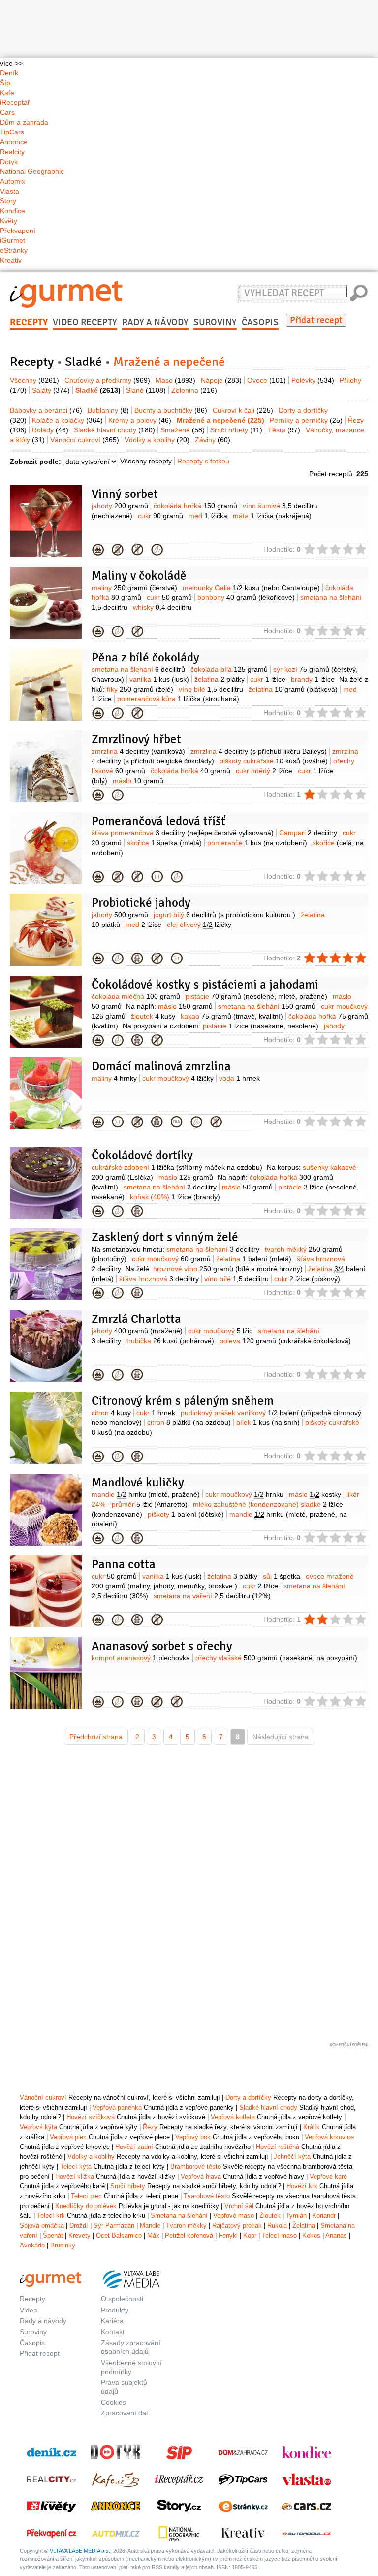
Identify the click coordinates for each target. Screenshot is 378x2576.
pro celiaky (137, 550)
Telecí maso (279, 2235)
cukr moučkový (178, 1078)
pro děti (137, 958)
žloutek (153, 1016)
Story (8, 201)
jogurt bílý (224, 915)
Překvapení (18, 231)
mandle (146, 1494)
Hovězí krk (302, 2186)
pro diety (157, 877)
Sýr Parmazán (114, 2226)
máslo (138, 781)
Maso (175, 380)
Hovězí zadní (134, 2147)
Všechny (34, 380)
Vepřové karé (328, 2176)
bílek (268, 1422)
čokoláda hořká (195, 506)
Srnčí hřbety (236, 430)
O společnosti (122, 2299)
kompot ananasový (141, 1658)
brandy (313, 679)
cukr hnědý (264, 771)
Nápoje (221, 380)
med (208, 516)
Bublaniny (108, 410)
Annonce (14, 142)
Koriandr (324, 2216)
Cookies (113, 2402)
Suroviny (215, 322)
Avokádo (32, 2245)
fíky (140, 689)
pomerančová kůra (178, 699)
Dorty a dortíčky (248, 2097)
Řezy (150, 2127)
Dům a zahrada (24, 122)
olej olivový (199, 925)
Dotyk (9, 162)
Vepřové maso (234, 2216)
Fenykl (228, 2235)
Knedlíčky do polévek (86, 2206)
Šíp (5, 83)
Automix (13, 181)
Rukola (277, 2226)
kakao (232, 1016)
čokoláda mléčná (136, 996)
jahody (120, 506)
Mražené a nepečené (98, 550)
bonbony (246, 597)
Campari (308, 833)
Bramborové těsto (196, 2166)
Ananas (336, 2235)
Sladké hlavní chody (114, 430)
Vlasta (10, 191)
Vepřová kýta (38, 2127)
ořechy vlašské (276, 1658)
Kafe (7, 93)
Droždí (79, 2226)
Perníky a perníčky (306, 420)
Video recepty (85, 322)
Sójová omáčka (42, 2226)
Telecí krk (51, 2216)
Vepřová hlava (201, 2176)
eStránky (14, 250)
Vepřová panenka (117, 2107)
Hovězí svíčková (91, 2117)
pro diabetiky (177, 1122)
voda (239, 1078)
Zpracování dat (125, 2413)
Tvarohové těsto (207, 2196)
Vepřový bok (193, 2137)
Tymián (296, 2216)
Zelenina (194, 390)
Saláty (51, 390)
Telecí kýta (76, 2166)
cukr (160, 516)
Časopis (260, 322)
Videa (29, 2310)
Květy (9, 221)
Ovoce (267, 380)
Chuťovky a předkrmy (107, 380)
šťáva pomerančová (183, 833)
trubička (170, 1341)
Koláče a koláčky (67, 420)
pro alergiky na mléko (118, 550)
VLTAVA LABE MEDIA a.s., (81, 2551)
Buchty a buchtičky (171, 410)
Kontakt (113, 2332)
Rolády (50, 430)
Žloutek (270, 2216)
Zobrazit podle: (35, 462)
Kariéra (112, 2321)
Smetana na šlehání (179, 2216)
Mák (153, 2235)
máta (272, 516)
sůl (282, 1576)
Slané (146, 390)
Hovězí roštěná (278, 2147)
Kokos (311, 2235)
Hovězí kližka (75, 2176)
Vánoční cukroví (85, 440)
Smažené (183, 430)
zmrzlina (138, 751)
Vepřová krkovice (329, 2137)
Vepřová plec (68, 2137)
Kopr (250, 2235)
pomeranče (257, 843)
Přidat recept (316, 320)
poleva (285, 1341)
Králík (312, 2127)
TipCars (12, 132)
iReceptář (15, 102)
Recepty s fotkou (203, 461)
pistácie (256, 996)
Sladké (83, 362)
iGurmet (13, 240)
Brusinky (63, 2245)
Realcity (12, 152)
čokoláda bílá (229, 669)
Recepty (29, 322)
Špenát (53, 2235)
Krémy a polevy (140, 420)
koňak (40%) (175, 1197)
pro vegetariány (157, 550)
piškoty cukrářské (274, 761)
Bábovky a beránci (46, 410)
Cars (7, 112)
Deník (9, 73)
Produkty (115, 2310)
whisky (162, 607)
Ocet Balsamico (119, 2235)
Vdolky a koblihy (157, 440)
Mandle (150, 2226)
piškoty (186, 1514)
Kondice (13, 211)
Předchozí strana (96, 1737)
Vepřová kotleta (233, 2117)
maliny (134, 588)
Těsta (284, 430)
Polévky (313, 380)
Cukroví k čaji (243, 410)
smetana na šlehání (138, 669)
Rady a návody (155, 322)
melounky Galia (251, 588)
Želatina (304, 2226)
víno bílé (211, 689)
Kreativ (11, 260)
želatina (220, 679)
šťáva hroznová (159, 1279)
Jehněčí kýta (292, 2157)
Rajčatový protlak (237, 2226)
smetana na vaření (212, 1596)
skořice (164, 843)
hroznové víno (228, 1269)
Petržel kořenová (189, 2235)
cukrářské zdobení (177, 1167)
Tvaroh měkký (186, 2226)
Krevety (79, 2235)
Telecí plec (86, 2196)
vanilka (159, 679)
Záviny (213, 440)
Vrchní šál (239, 2206)
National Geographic (32, 171)
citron (111, 1413)
